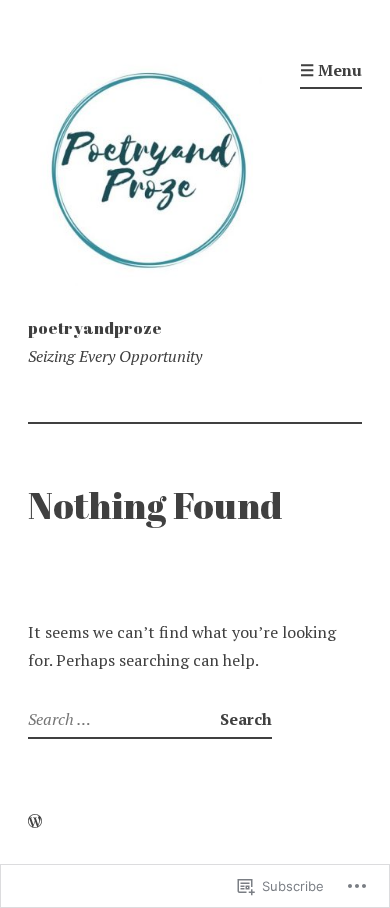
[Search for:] (124, 719)
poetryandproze (95, 328)
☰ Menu (331, 70)
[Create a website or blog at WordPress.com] (35, 821)
